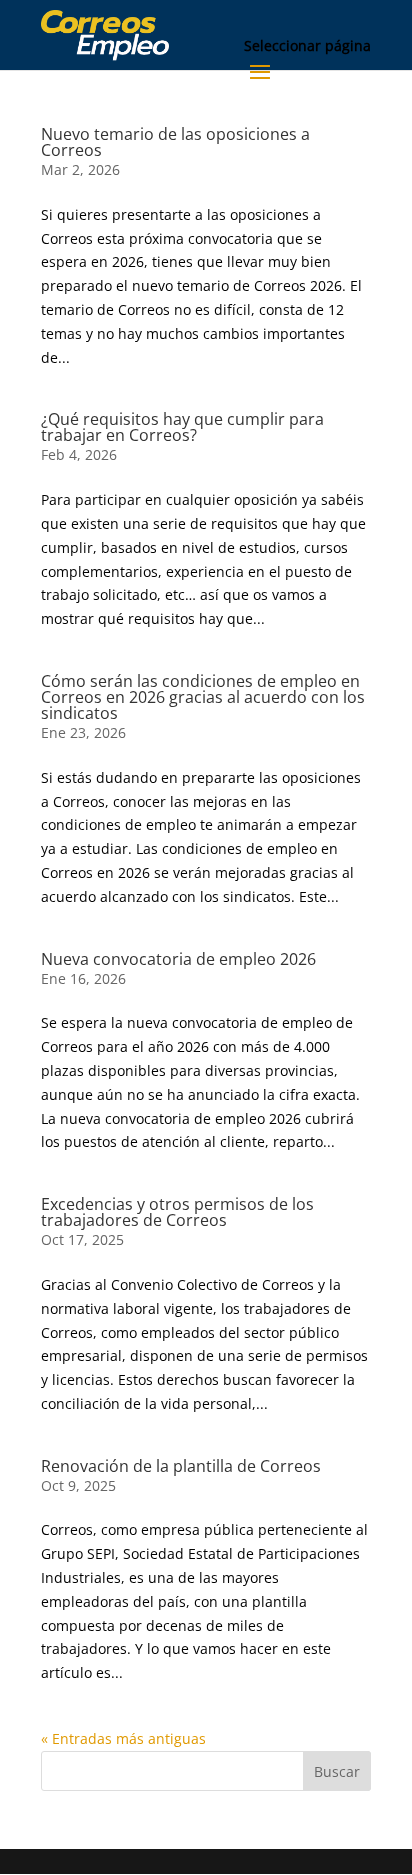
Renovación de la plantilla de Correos (181, 1466)
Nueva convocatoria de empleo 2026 (178, 959)
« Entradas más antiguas (123, 1738)
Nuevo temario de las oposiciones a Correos (175, 142)
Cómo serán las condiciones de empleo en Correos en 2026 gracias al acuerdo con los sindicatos (203, 697)
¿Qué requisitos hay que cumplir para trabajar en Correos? (182, 427)
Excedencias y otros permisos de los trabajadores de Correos (177, 1212)
